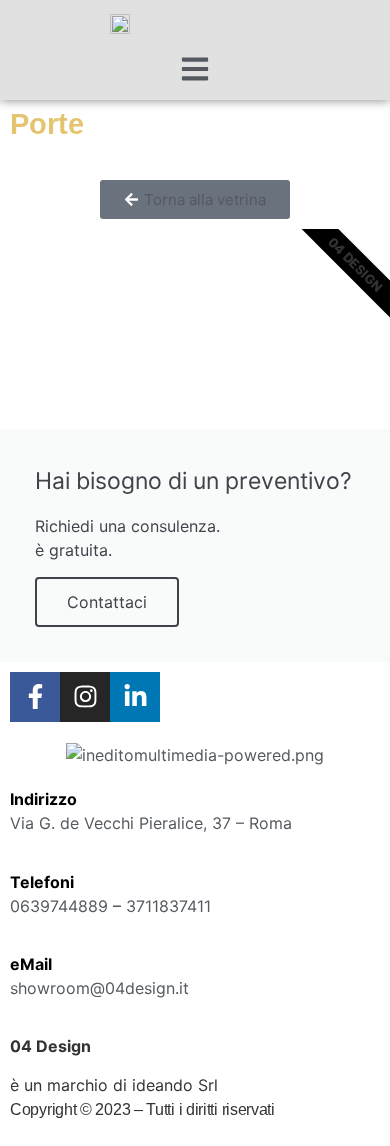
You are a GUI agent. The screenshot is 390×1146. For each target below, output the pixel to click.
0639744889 (59, 906)
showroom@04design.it (99, 988)
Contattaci (107, 602)
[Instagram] (85, 697)
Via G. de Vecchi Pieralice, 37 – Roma (151, 823)
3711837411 (168, 906)
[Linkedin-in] (135, 697)
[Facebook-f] (35, 697)
